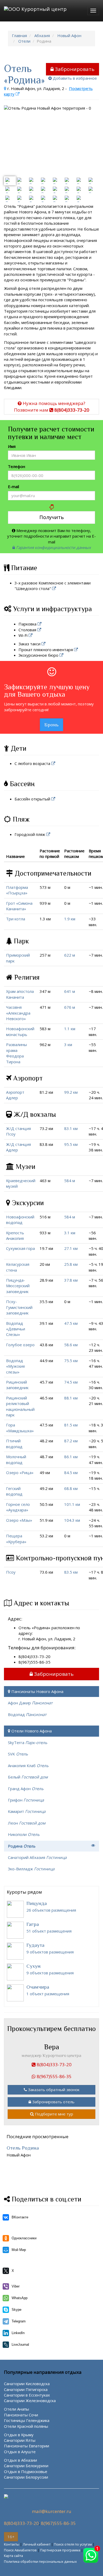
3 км (68, 1044)
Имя (12, 446)
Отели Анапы (17, 2409)
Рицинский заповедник (17, 1385)
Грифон (26, 1800)
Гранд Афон (26, 1789)
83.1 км (71, 1128)
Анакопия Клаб (28, 1766)
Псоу (11, 1572)
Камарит (27, 1811)
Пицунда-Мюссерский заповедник (18, 1286)
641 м (70, 991)
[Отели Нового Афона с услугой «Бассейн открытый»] (54, 799)
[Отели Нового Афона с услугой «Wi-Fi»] (31, 635)
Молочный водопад (16, 1459)
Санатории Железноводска (30, 2401)
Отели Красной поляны (26, 2426)
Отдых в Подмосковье (26, 2471)
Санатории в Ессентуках (27, 2395)
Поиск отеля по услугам (73, 2544)
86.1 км (71, 1457)
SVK (18, 1754)
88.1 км (71, 1398)
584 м (70, 1181)
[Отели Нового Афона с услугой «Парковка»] (40, 624)
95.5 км (71, 1144)
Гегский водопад (14, 1491)
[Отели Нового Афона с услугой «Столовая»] (40, 630)
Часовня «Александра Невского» (18, 1013)
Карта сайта (13, 2556)
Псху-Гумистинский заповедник (19, 1307)
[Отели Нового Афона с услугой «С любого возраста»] (54, 763)
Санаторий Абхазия (37, 1857)
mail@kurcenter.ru (52, 2511)
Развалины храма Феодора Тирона (17, 1053)
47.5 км (71, 1323)
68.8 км (71, 1488)
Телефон (17, 466)
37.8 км (71, 1280)
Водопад (27, 1714)
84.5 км (71, 1472)
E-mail (13, 487)
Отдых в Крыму (19, 2435)
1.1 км (70, 1029)
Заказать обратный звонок (54, 2089)
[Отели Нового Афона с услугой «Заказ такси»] (44, 644)
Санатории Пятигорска (26, 2389)
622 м (70, 955)
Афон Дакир (30, 1703)
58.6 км (71, 1345)
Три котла (16, 919)
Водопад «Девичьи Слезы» (16, 1329)
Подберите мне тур (54, 2114)
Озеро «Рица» (20, 1472)
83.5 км (71, 1572)
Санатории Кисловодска (27, 2384)
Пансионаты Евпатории (27, 2446)
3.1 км (70, 1233)
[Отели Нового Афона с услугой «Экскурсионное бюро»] (62, 655)
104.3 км (72, 1520)
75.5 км (71, 1361)
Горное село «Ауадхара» (18, 1507)
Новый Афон (69, 35)
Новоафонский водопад (20, 1220)
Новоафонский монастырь (20, 1031)
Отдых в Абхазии (20, 2460)
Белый (28, 1777)
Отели (24, 41)
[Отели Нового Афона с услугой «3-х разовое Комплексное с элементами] (55, 588)
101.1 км (72, 1504)
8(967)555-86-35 (58, 2523)
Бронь (51, 725)
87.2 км (71, 1441)
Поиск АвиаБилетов (20, 2550)
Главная (19, 35)
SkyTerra (28, 1742)
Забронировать (75, 69)
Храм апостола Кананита (20, 994)
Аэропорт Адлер (15, 1095)
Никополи (24, 1834)
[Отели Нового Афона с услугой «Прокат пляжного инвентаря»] (76, 650)
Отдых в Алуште (20, 2452)
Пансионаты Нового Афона (37, 1691)
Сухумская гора (20, 1248)
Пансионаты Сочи (21, 2415)
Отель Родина (23, 2148)
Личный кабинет (37, 2544)
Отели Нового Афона (32, 1731)
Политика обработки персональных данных (40, 2561)
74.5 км (71, 1382)
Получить (52, 517)
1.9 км (70, 919)
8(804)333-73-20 (21, 2523)
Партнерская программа (60, 2550)
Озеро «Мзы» (19, 1520)
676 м (70, 1007)
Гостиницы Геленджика (27, 2420)
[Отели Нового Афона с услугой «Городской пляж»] (49, 834)
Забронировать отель (53, 2102)
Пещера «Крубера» (16, 1539)
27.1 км (71, 1248)
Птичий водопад (14, 1444)
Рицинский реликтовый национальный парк (20, 1406)
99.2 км (71, 1092)
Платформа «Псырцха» (17, 890)
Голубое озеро (20, 1345)
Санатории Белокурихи (26, 2466)
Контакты (12, 2544)
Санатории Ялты (20, 2440)
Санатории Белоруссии (26, 2477)
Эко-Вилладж (31, 1869)
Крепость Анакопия (15, 1235)
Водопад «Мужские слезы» (16, 1366)
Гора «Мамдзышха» (20, 1428)
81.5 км (71, 1425)
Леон (27, 1823)
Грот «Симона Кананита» (19, 906)
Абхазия (42, 35)
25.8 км (71, 1264)
